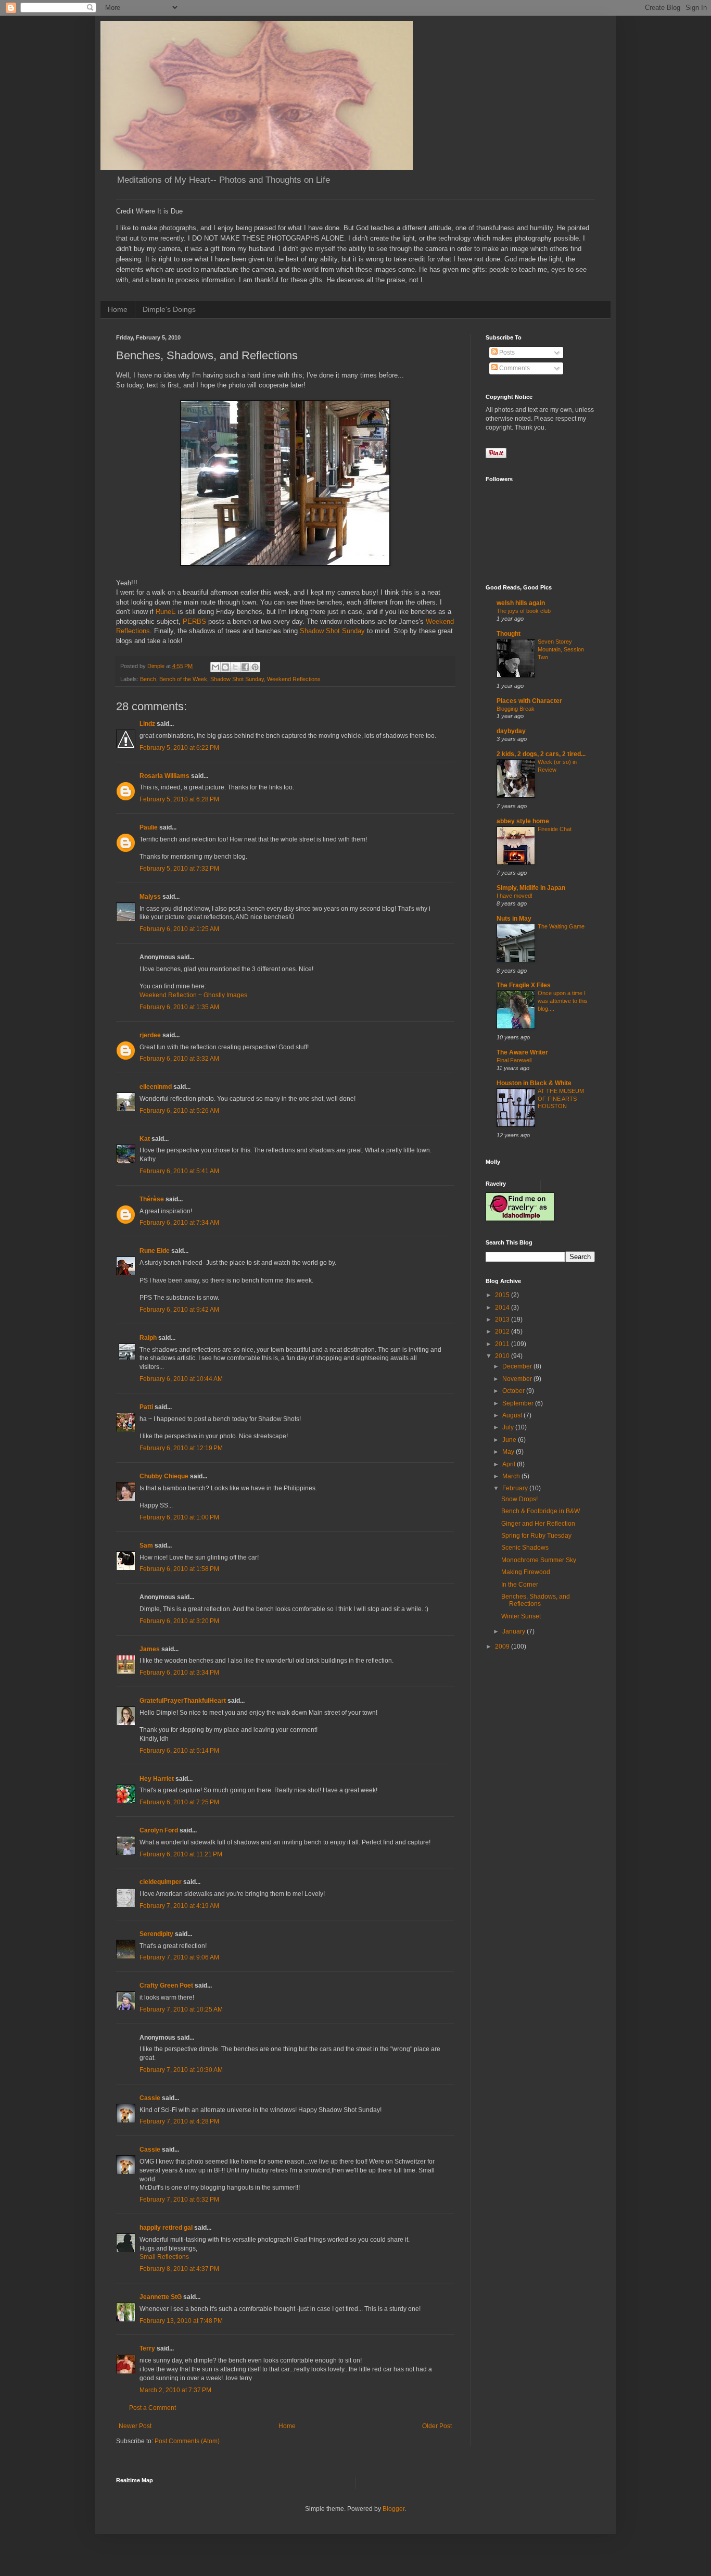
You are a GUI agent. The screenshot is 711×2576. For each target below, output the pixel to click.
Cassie (150, 2098)
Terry (147, 2348)
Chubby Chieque (164, 1476)
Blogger (393, 2509)
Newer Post (135, 2426)
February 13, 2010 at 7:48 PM (181, 2321)
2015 (503, 1295)
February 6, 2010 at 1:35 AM (179, 1007)
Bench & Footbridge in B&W (541, 1511)
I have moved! (515, 896)
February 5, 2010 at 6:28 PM (179, 799)
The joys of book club (524, 611)
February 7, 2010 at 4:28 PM (179, 2121)
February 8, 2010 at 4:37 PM (179, 2269)
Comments (514, 368)
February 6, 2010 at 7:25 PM (179, 1802)
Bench (148, 679)
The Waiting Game (561, 926)
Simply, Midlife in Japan (531, 888)
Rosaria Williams (164, 776)
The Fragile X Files (524, 985)
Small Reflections (164, 2257)
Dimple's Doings (169, 309)
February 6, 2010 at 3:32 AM (179, 1059)
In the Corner (520, 1585)
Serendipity (156, 1934)
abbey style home (523, 821)
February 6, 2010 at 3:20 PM (179, 1621)
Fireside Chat (555, 829)
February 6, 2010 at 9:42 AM (179, 1310)
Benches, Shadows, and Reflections (536, 1600)
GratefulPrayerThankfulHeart (183, 1701)
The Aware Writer (522, 1052)
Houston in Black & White (534, 1083)
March (512, 1476)
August (513, 1415)
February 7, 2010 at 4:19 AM (179, 1906)
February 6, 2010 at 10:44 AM (181, 1379)
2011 (503, 1344)
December (518, 1366)
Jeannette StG (161, 2297)
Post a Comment (153, 2408)
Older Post (437, 2426)
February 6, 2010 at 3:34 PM (179, 1673)
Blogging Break (516, 709)
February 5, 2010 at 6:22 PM (179, 748)
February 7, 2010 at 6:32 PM (179, 2200)
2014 (503, 1308)
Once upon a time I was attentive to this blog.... (563, 1001)
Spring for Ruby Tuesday (536, 1536)
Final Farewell (514, 1060)
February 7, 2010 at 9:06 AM (179, 1957)
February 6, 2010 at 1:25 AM (179, 929)
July (509, 1427)
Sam (146, 1545)
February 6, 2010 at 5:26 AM (179, 1111)
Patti (146, 1407)
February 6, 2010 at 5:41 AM (179, 1171)
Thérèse (152, 1199)
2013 (503, 1320)
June (510, 1440)
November (518, 1379)
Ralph (148, 1338)
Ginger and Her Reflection (538, 1524)
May (509, 1452)
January (515, 1631)
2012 (503, 1331)
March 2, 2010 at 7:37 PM (175, 2390)
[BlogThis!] (225, 667)
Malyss (150, 897)
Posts (506, 353)
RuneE (166, 612)
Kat (145, 1139)
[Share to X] (235, 667)
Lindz (147, 724)
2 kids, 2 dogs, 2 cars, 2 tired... (541, 754)
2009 (503, 1647)
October (514, 1391)
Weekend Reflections (294, 679)
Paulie (149, 827)
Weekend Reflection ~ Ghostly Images (193, 995)
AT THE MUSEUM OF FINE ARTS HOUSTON (561, 1099)
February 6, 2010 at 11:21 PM (181, 1854)
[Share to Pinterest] (255, 667)
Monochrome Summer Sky (539, 1560)
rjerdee (150, 1035)
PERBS (194, 621)
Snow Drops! (519, 1499)
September (519, 1403)
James (150, 1649)
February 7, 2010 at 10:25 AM (181, 2009)
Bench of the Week (183, 679)
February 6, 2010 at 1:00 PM (179, 1517)
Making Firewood (526, 1572)
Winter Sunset (521, 1616)
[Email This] (215, 667)
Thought (509, 634)
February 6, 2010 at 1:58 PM (179, 1569)
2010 (503, 1356)
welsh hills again (521, 603)
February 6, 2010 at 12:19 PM (181, 1448)
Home (118, 309)
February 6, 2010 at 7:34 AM (179, 1223)
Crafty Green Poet (166, 1986)
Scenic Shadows (525, 1548)
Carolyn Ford (159, 1830)
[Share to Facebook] (245, 667)
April (510, 1464)
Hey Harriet (157, 1779)
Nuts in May (514, 919)
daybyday (511, 731)
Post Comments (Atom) (187, 2441)
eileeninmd (156, 1087)
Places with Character (529, 701)
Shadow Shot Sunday (332, 631)
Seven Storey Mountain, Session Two (561, 649)
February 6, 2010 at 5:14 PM (179, 1751)
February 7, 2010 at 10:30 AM (181, 2070)
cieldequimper (161, 1882)
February (516, 1488)
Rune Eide (155, 1251)
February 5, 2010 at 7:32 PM (179, 869)
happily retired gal (166, 2228)
